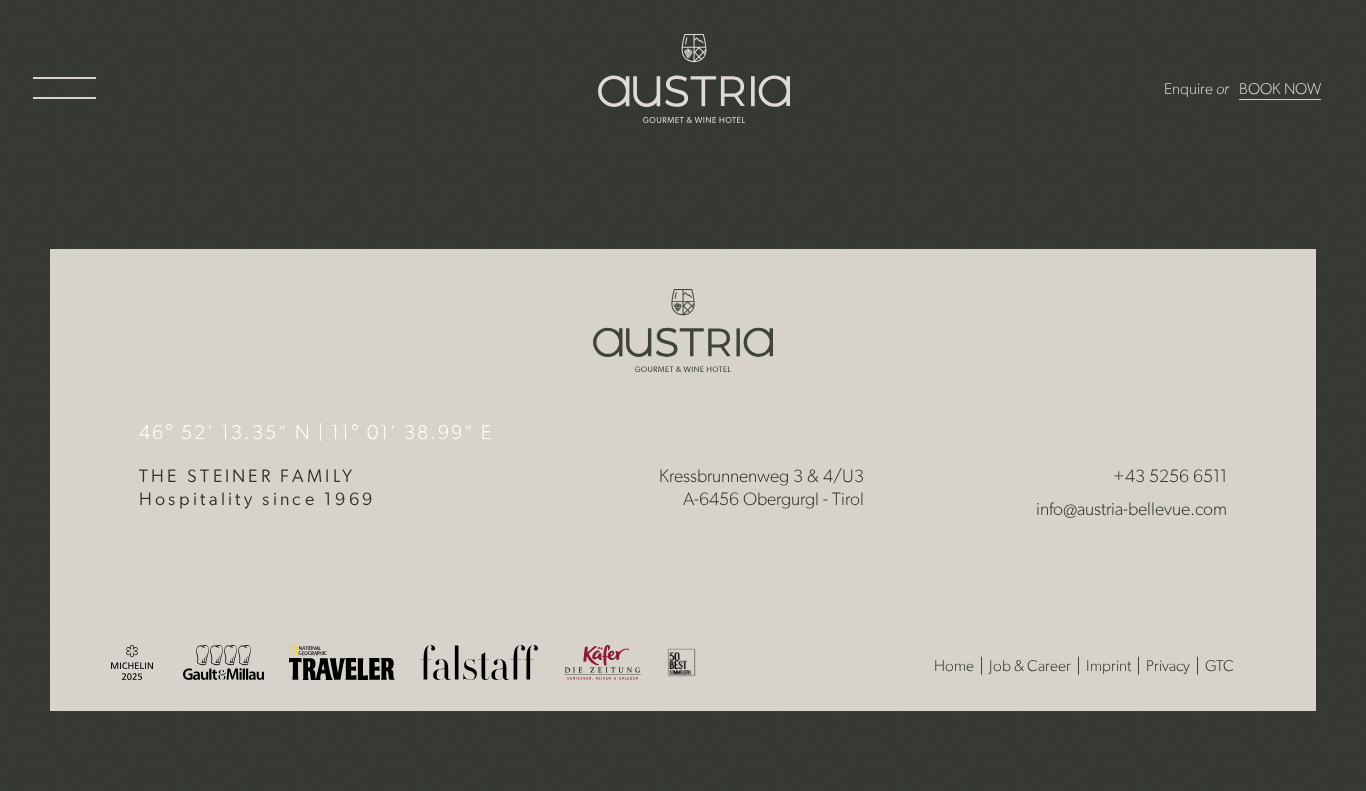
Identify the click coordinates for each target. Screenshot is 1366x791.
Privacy (1168, 667)
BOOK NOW (1280, 90)
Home (954, 667)
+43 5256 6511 (1170, 478)
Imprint (1108, 667)
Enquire (1188, 90)
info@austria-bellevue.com (1131, 511)
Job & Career (1030, 667)
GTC (1219, 667)
